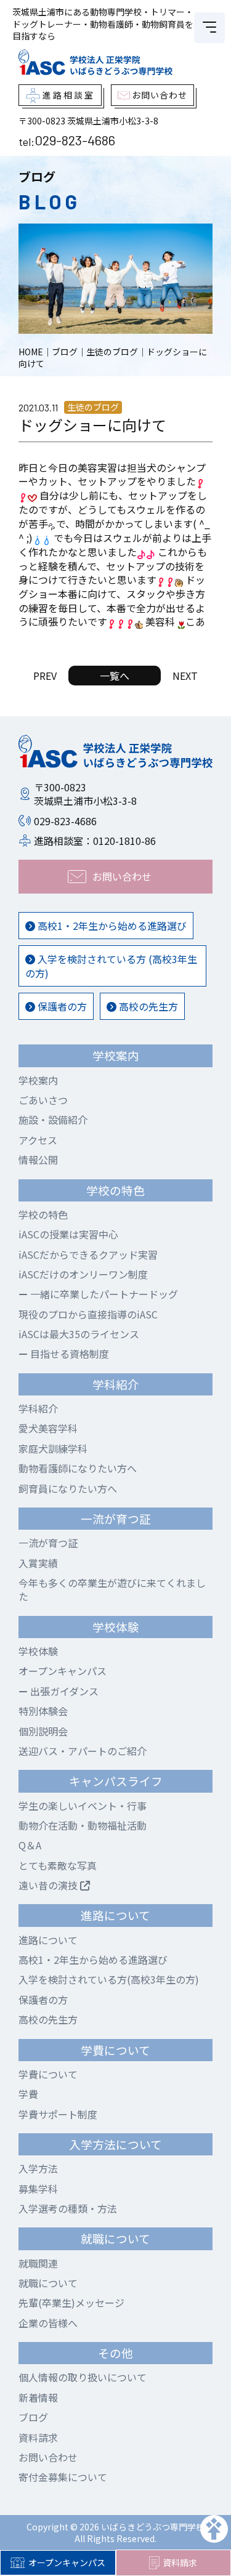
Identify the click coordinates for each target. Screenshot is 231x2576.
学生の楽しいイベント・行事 (83, 1806)
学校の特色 (43, 1214)
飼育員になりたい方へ (68, 1488)
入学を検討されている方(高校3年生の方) (109, 1979)
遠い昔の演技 (49, 1885)
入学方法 (38, 2168)
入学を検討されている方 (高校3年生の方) (111, 966)
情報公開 (38, 1160)
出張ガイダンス (63, 1691)
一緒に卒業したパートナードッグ (103, 1294)
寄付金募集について (63, 2477)
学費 (28, 2094)
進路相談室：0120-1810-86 (95, 841)
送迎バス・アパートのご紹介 (83, 1751)
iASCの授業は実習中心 (68, 1234)
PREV (45, 676)
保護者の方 (61, 1006)
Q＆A (30, 1845)
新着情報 (38, 2397)
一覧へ (115, 676)
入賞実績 (38, 1563)
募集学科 (38, 2189)
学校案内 (38, 1080)
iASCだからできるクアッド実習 (88, 1254)
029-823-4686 (75, 140)
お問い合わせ (48, 2457)
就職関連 (38, 2263)
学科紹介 (38, 1408)
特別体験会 (43, 1711)
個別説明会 (43, 1731)
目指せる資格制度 (68, 1354)
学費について (48, 2074)
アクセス (38, 1140)
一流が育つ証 (48, 1543)
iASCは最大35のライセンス (79, 1334)
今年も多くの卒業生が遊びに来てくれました (112, 1589)
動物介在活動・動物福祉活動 (83, 1825)
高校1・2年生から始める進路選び (111, 926)
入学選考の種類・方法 (68, 2208)
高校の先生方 (147, 1006)
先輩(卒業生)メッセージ (71, 2303)
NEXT (185, 676)
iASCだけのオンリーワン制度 (83, 1274)
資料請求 (38, 2437)
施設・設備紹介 (53, 1120)
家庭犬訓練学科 (53, 1448)
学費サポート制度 (58, 2114)
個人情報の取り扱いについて (83, 2377)
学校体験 (38, 1651)
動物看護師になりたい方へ (78, 1468)
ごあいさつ (43, 1100)
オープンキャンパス (67, 2562)
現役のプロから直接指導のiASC (88, 1314)
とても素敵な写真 (58, 1865)
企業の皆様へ (48, 2323)
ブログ (33, 2417)
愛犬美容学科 (48, 1428)
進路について (48, 1940)
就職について (48, 2283)
